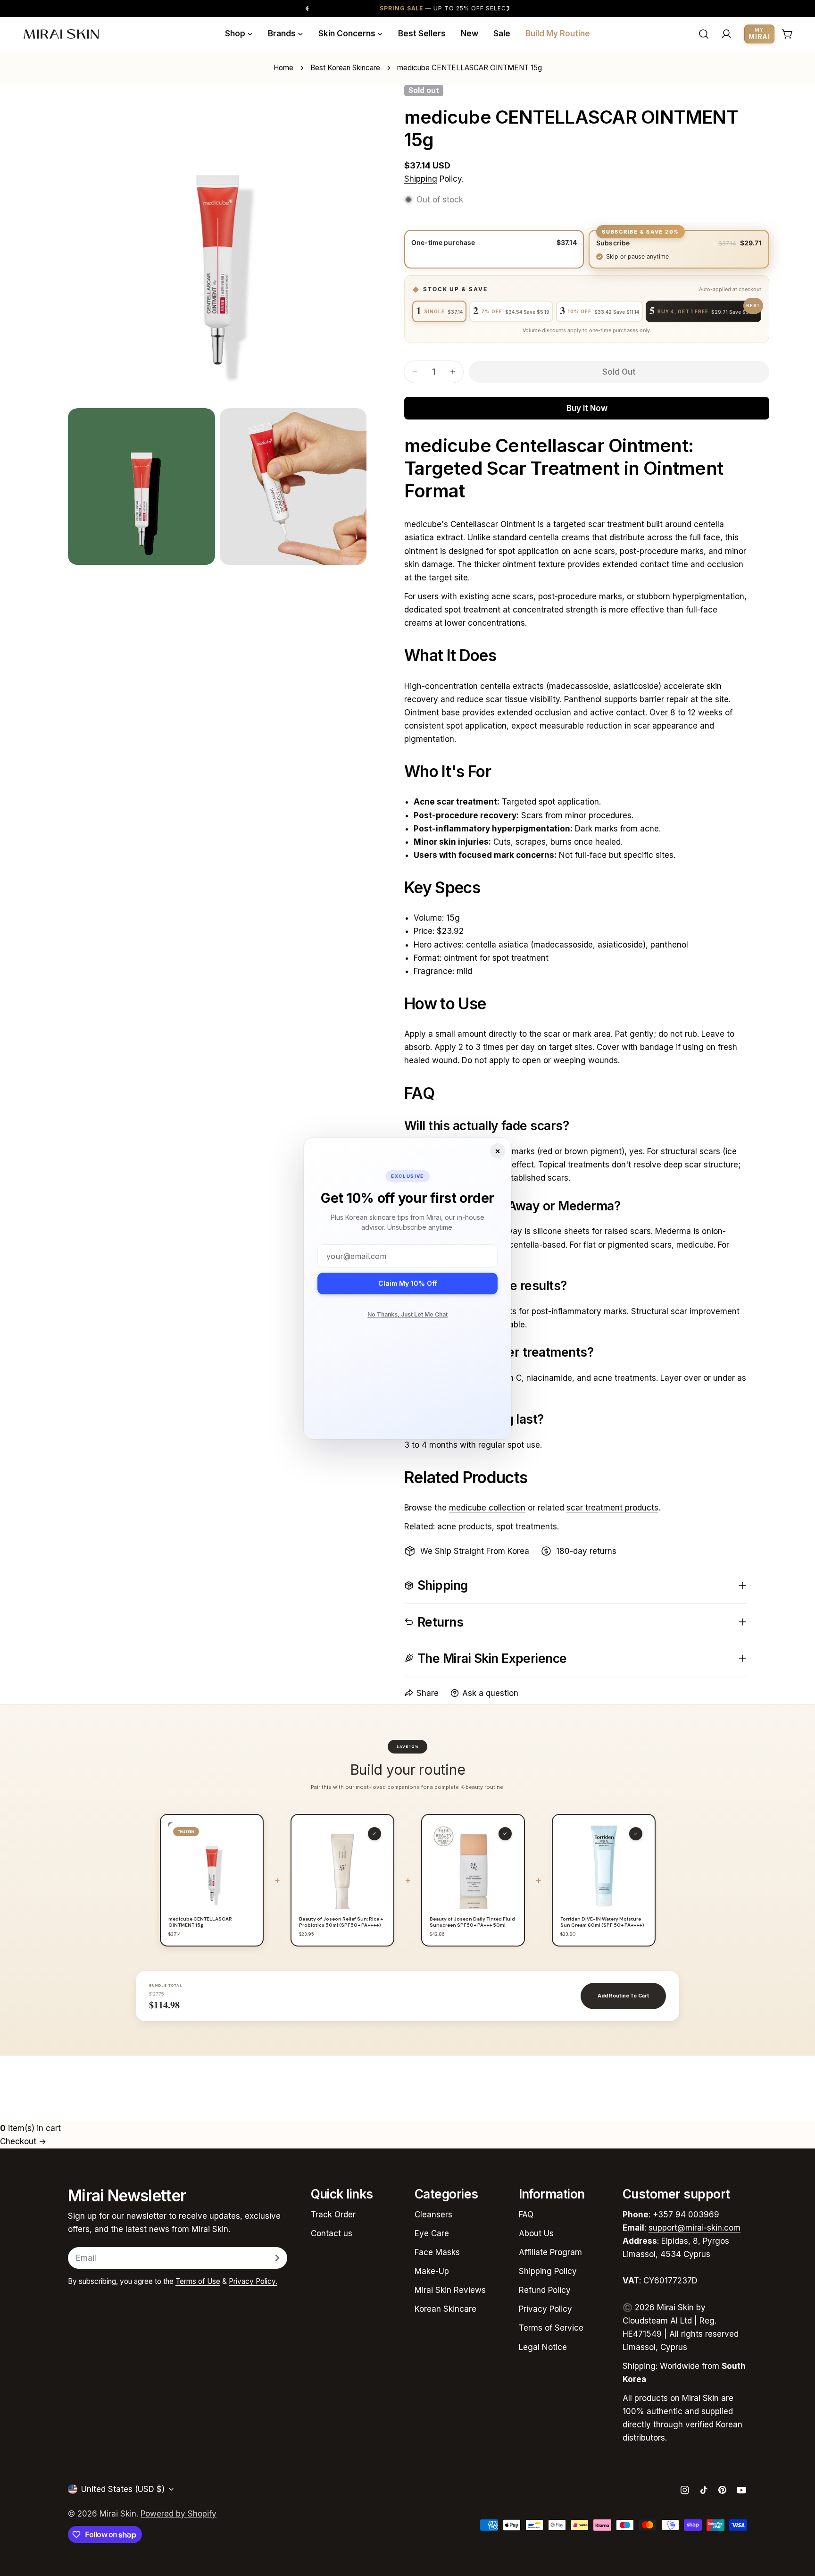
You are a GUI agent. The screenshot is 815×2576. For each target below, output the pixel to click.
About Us (536, 2233)
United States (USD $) (123, 2489)
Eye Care (432, 2233)
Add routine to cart (623, 1996)
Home (283, 68)
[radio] (494, 249)
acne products (465, 1527)
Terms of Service (551, 2328)
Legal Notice (543, 2347)
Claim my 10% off (408, 1283)
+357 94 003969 (686, 2215)
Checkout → (23, 2141)
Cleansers (433, 2215)
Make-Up (432, 2271)
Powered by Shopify (179, 2514)
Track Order (333, 2215)
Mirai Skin (118, 2514)
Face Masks (437, 2252)
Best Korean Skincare (345, 68)
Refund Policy (545, 2290)
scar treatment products (612, 1508)
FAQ (526, 2215)
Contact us (332, 2233)
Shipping (421, 179)
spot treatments (527, 1527)
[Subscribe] (277, 2258)
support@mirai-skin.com (694, 2228)
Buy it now (587, 408)
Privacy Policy (545, 2309)
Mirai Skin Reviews (450, 2290)
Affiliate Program (550, 2252)
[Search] (704, 34)
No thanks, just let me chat (407, 1314)
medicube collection (487, 1508)
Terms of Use (198, 2281)
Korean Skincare (445, 2309)
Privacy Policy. (253, 2281)
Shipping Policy (548, 2271)
